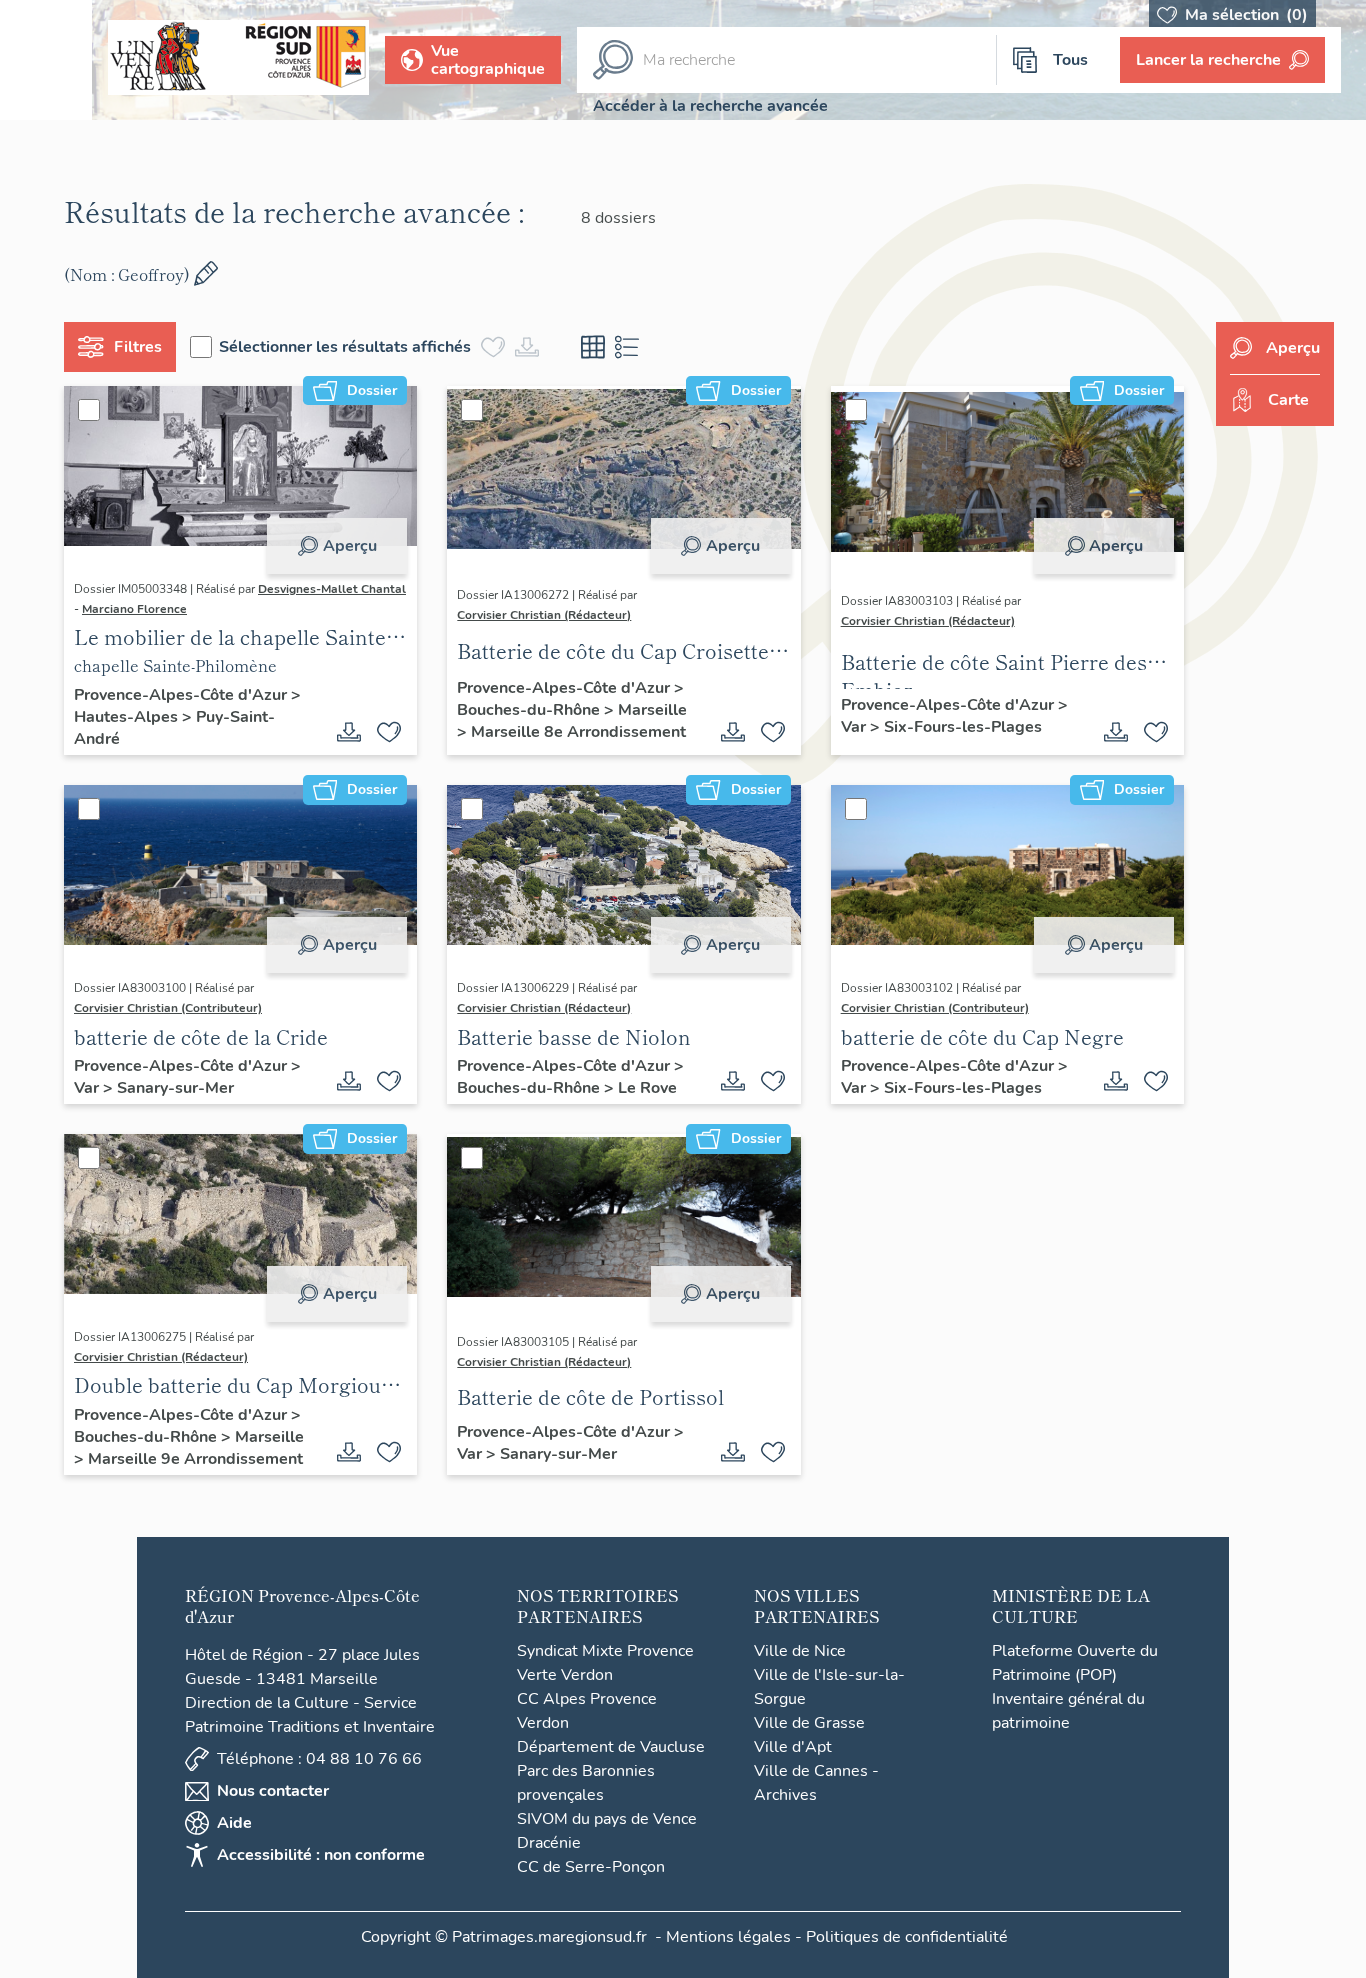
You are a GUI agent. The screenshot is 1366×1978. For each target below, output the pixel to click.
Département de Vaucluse (611, 1747)
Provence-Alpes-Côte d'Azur (182, 695)
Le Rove (647, 1088)
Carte (1288, 400)
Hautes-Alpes (128, 717)
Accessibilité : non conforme (321, 1855)
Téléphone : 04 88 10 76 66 (319, 1759)
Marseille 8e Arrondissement (578, 732)
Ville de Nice (800, 1651)
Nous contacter (273, 1791)
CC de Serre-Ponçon (591, 1867)
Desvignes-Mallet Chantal (332, 589)
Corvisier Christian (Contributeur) (168, 1008)
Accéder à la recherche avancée (710, 106)
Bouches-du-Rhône (530, 710)
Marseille (652, 710)
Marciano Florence (134, 609)
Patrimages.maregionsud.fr (549, 1937)
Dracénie (549, 1843)
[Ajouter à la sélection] (389, 732)
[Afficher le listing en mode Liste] (627, 347)
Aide (234, 1823)
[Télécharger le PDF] (349, 732)
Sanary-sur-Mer (175, 1088)
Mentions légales (728, 1937)
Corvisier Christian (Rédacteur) (544, 615)
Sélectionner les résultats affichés (345, 347)
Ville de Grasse (809, 1723)
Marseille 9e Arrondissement (195, 1459)
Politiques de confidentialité (907, 1937)
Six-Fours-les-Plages (963, 727)
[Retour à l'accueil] (46, 60)
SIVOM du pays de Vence (607, 1819)
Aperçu (350, 546)
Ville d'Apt (793, 1747)
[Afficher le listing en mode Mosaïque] (593, 347)
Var (855, 727)
